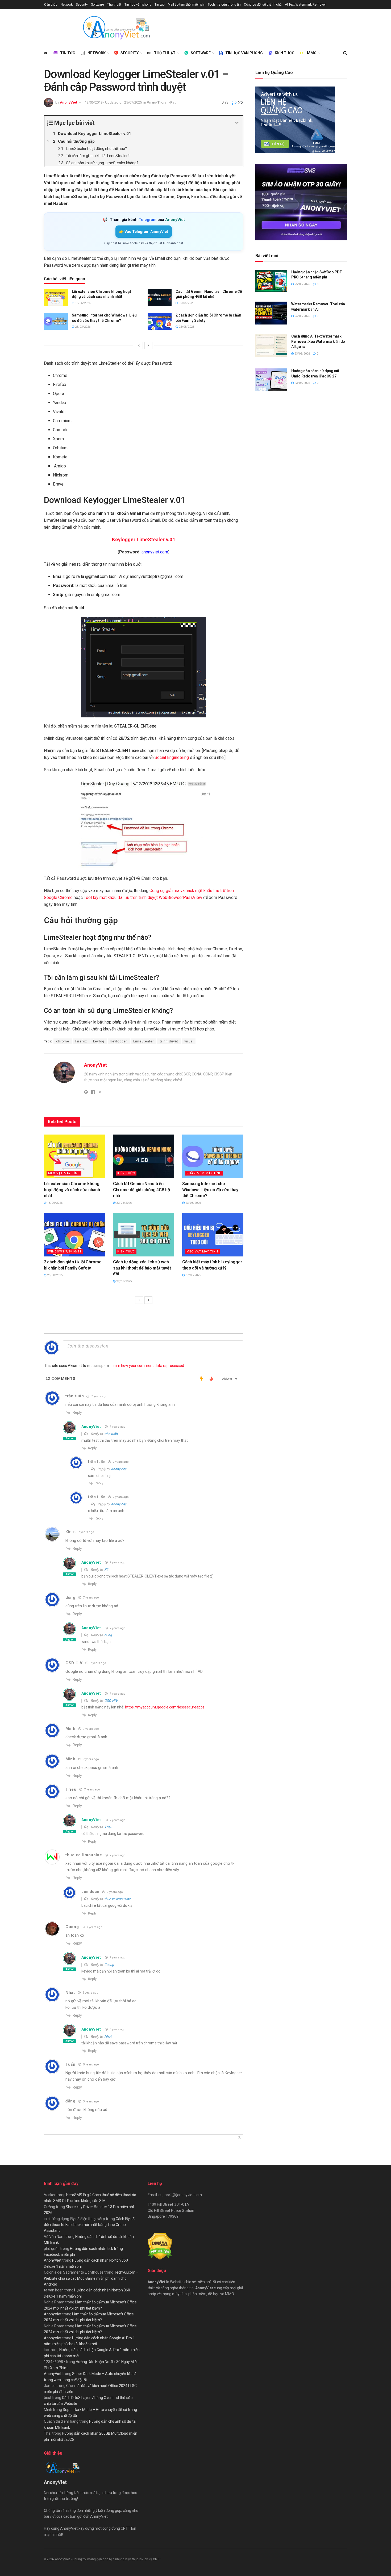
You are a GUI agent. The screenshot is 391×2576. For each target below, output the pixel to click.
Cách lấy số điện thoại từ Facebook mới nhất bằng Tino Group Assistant (89, 2225)
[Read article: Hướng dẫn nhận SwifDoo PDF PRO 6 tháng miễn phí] (271, 281)
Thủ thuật (114, 5)
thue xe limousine (84, 1855)
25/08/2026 (302, 284)
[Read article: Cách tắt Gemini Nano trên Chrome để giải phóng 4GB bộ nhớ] (160, 298)
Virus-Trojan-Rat (161, 102)
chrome (63, 1041)
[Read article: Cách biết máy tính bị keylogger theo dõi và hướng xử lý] (213, 1235)
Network (67, 5)
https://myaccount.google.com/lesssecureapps (165, 1707)
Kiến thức (51, 5)
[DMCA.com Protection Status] (160, 2246)
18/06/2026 (82, 303)
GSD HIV (111, 1701)
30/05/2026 (186, 303)
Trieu (108, 1827)
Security (82, 5)
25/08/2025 (186, 327)
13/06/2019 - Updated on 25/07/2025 (113, 102)
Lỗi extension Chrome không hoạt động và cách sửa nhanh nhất (72, 1190)
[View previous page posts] (139, 346)
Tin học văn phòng (138, 5)
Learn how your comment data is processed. (148, 1366)
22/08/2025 (124, 1281)
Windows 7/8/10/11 (65, 1252)
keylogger (119, 1041)
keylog (99, 1041)
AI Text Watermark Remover (305, 5)
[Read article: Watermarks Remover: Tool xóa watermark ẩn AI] (271, 313)
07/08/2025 (193, 1275)
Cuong (72, 1927)
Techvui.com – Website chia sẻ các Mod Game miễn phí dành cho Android (91, 2278)
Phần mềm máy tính (204, 1173)
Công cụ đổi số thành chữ (263, 5)
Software (97, 5)
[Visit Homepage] (116, 28)
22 (240, 102)
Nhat (108, 2037)
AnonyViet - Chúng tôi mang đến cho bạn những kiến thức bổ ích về (104, 2559)
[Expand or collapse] (237, 123)
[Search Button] (345, 53)
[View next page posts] (148, 346)
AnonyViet (68, 102)
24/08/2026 (302, 316)
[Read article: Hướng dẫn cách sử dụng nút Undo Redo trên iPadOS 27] (271, 380)
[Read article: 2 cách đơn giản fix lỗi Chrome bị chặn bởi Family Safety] (160, 321)
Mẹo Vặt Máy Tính (64, 1173)
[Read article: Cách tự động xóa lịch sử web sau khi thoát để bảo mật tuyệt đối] (144, 1235)
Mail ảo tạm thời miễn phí (186, 5)
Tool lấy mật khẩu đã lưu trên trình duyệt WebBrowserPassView (143, 897)
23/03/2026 (82, 327)
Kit (106, 1570)
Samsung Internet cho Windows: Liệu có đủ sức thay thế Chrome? (210, 1190)
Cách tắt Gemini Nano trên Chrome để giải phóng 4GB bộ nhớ (141, 1190)
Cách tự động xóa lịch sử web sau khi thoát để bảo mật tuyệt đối (142, 1268)
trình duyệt (169, 1041)
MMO (312, 53)
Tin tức (160, 5)
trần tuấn (111, 1434)
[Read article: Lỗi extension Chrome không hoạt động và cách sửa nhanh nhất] (56, 298)
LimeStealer (143, 1041)
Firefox (81, 1041)
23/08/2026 (302, 354)
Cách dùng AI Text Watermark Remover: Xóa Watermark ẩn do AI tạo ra (318, 341)
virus (189, 1041)
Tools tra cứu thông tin (224, 5)
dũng (108, 1635)
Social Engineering (172, 757)
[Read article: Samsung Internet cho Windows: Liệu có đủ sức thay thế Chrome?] (56, 321)
